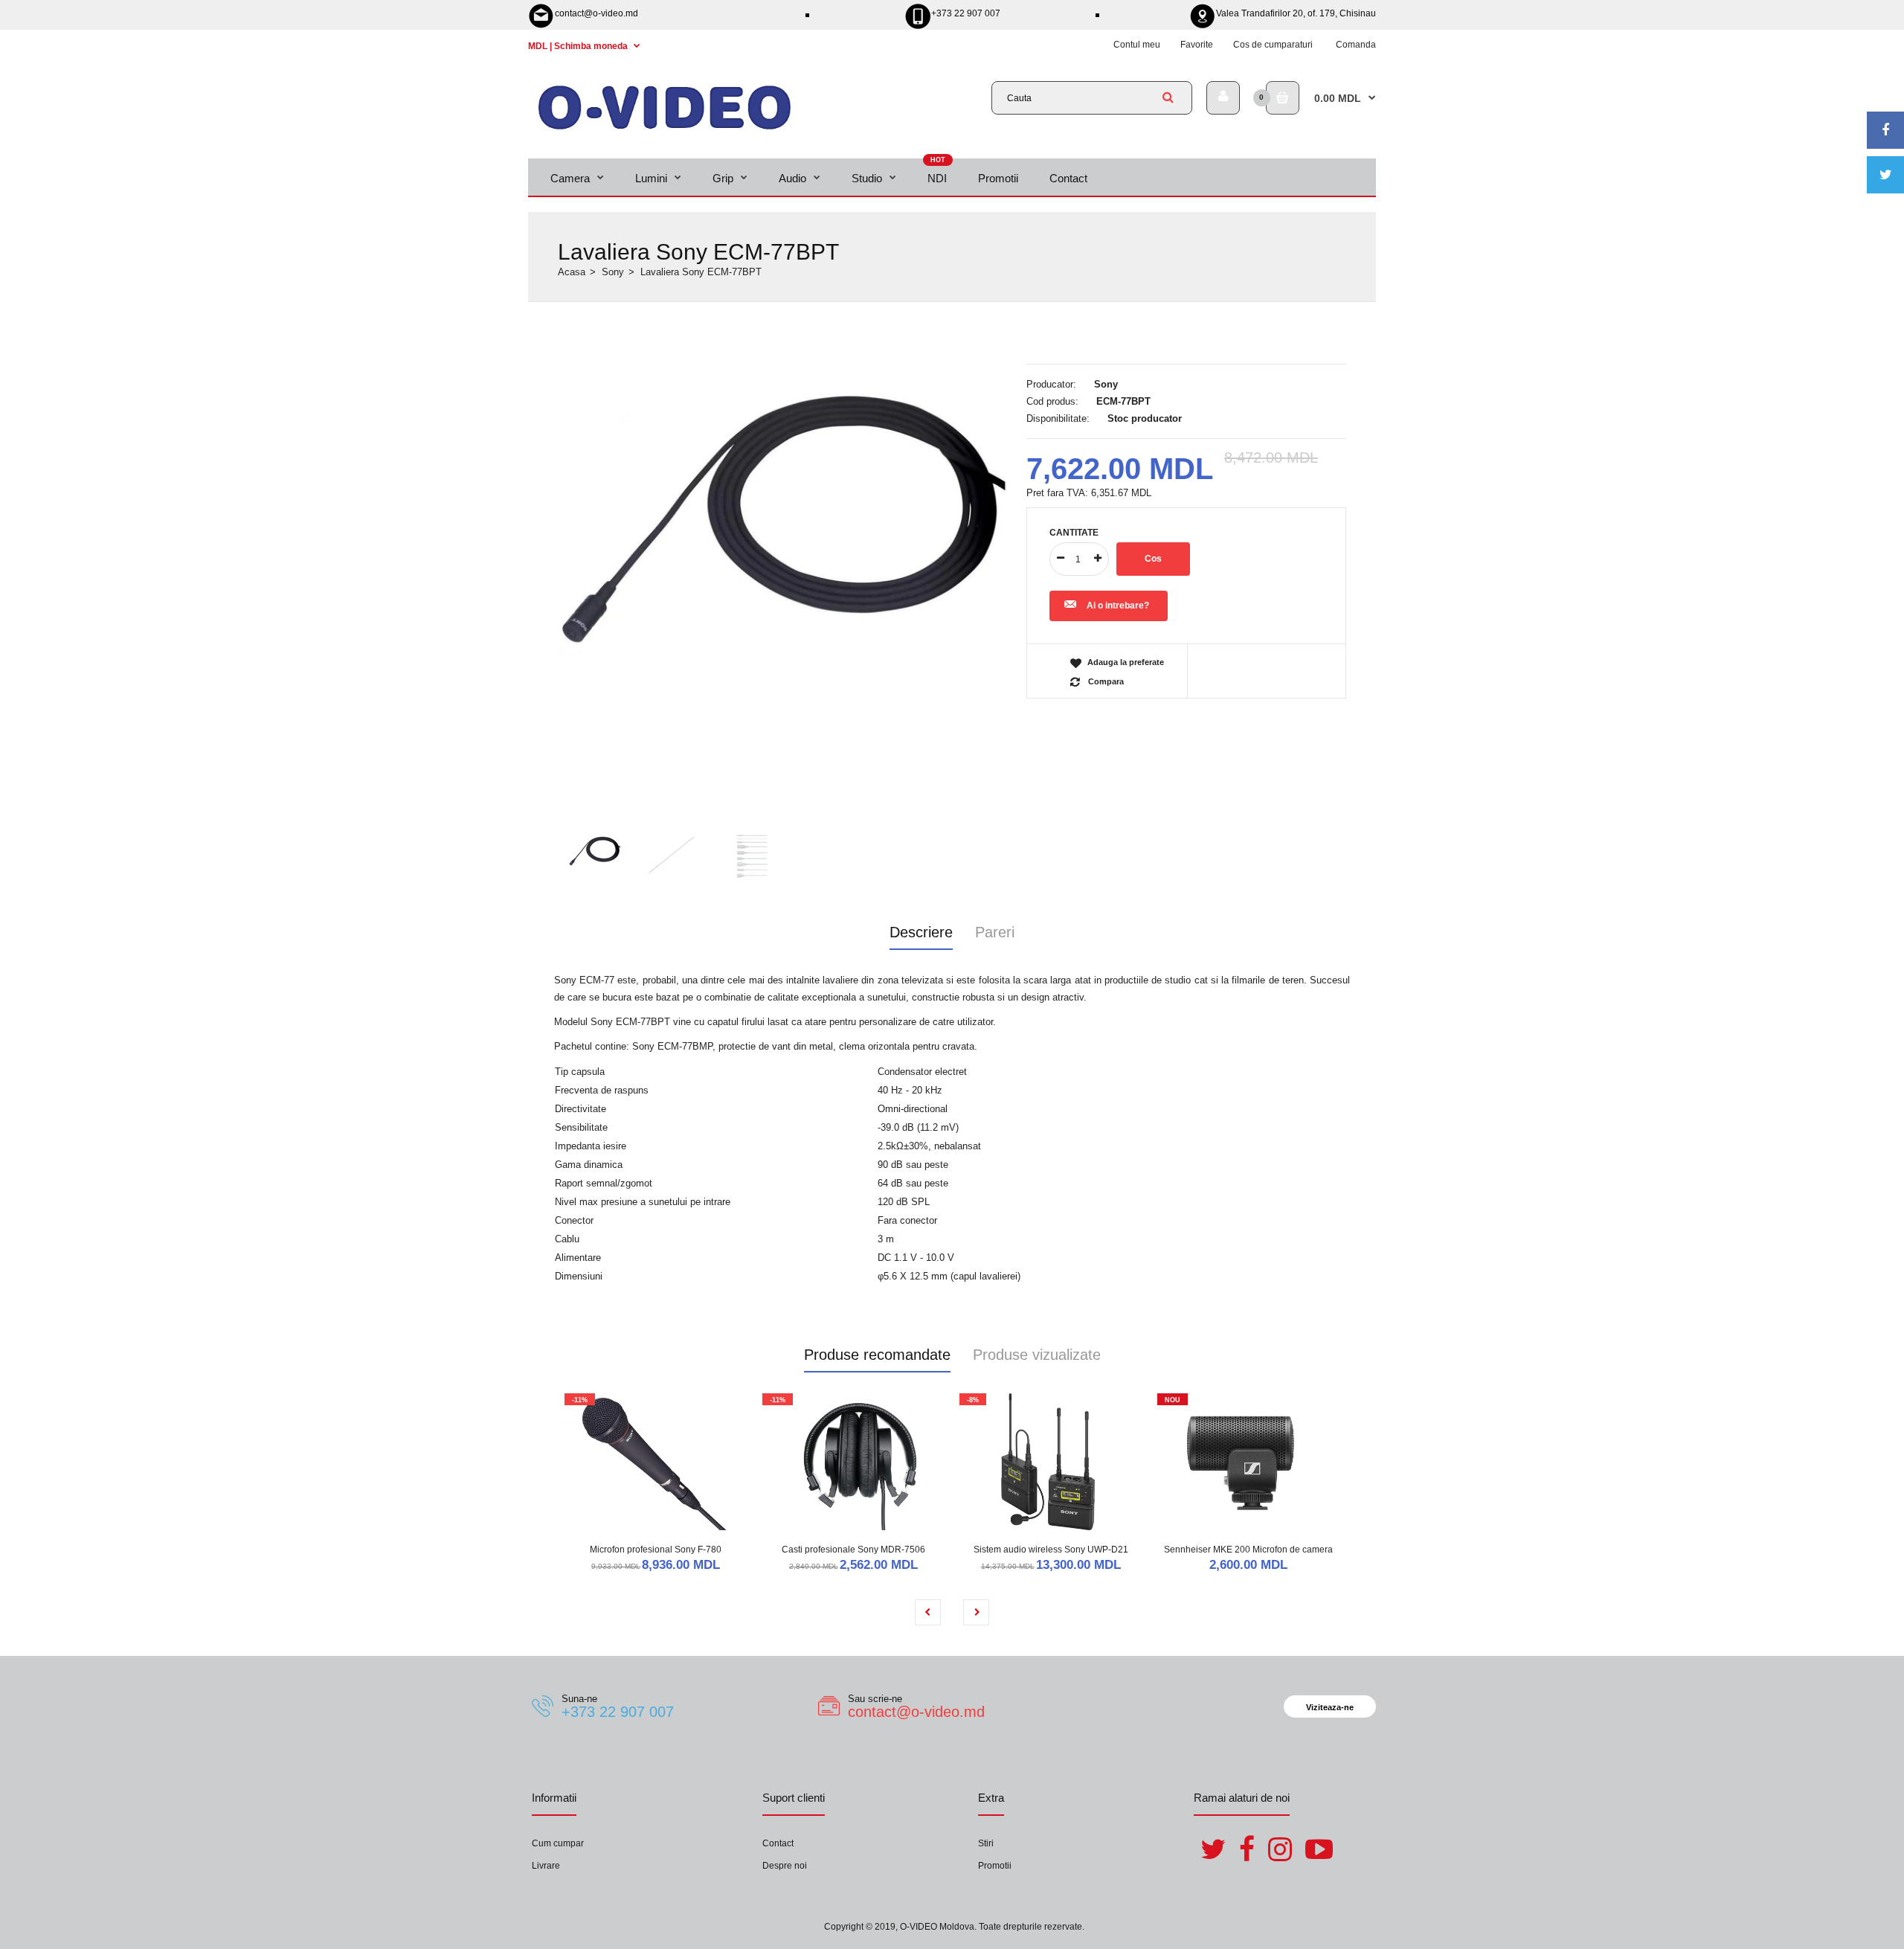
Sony (613, 272)
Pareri (995, 932)
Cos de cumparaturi (1273, 45)
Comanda (1356, 45)
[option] (785, 510)
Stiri (986, 1843)
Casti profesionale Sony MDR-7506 (853, 1550)
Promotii (995, 1866)
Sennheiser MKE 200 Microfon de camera (1248, 1550)
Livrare (546, 1866)
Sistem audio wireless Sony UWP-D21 (1051, 1550)
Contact (778, 1843)
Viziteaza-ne (1330, 1707)
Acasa (572, 272)
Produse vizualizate (1037, 1355)
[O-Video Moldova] (665, 129)
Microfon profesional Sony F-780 (656, 1550)
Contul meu (1137, 45)
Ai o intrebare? (1118, 606)
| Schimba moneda (579, 46)
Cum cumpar (558, 1843)
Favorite (1197, 45)
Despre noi (785, 1866)
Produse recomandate (877, 1355)
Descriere (921, 932)
